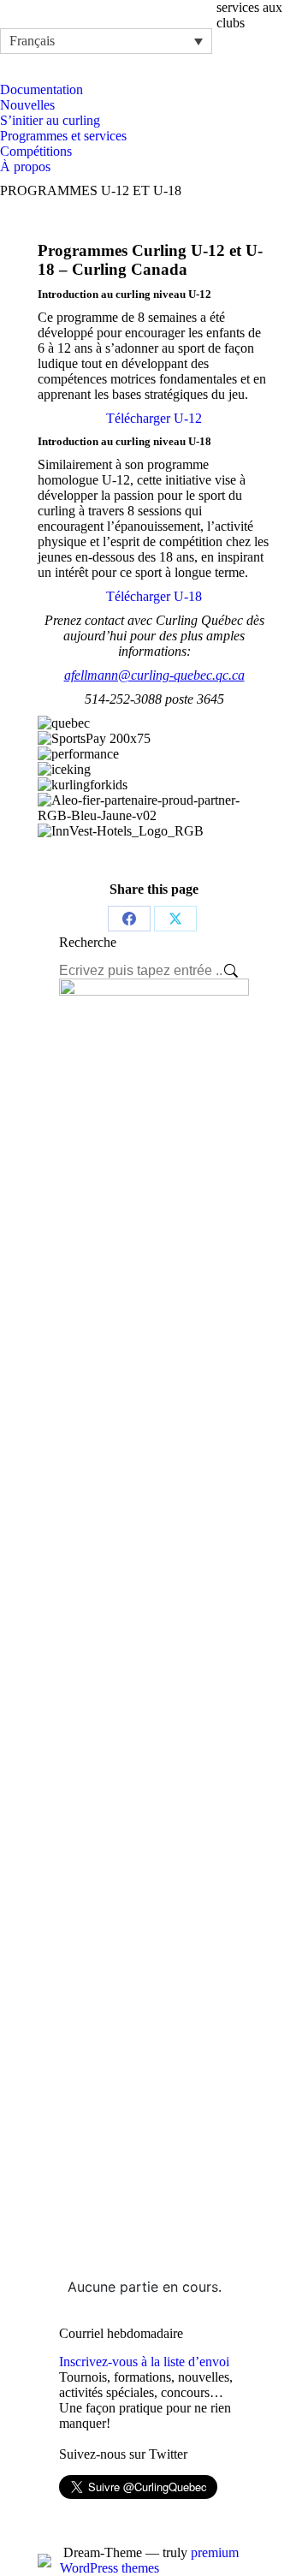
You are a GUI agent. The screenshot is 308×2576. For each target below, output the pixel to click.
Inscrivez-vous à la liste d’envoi (144, 2362)
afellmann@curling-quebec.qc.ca (154, 675)
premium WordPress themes (149, 2560)
